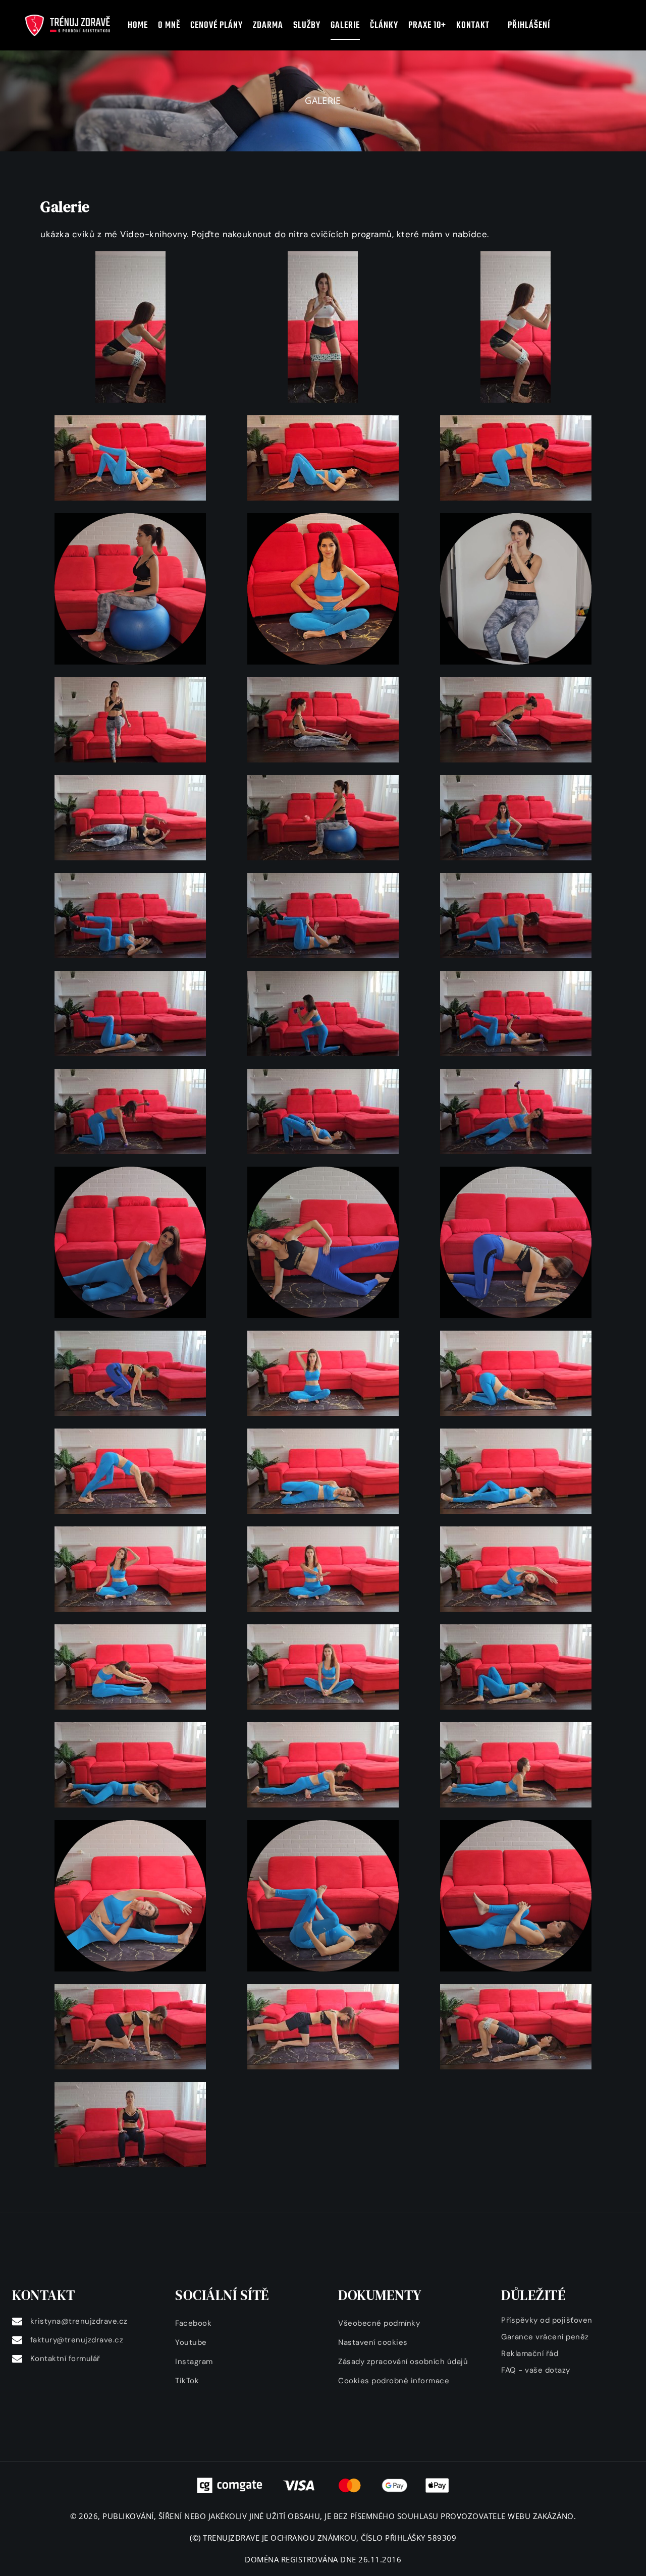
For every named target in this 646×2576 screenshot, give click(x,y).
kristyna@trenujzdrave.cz (79, 2321)
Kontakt (477, 25)
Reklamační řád (530, 2353)
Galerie (345, 25)
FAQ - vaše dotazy (536, 2370)
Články (384, 25)
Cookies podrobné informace (394, 2381)
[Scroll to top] (609, 2559)
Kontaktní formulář (65, 2359)
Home (138, 25)
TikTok (187, 2381)
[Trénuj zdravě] (68, 25)
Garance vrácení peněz (545, 2337)
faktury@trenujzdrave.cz (77, 2340)
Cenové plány (217, 25)
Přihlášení (529, 25)
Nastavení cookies (373, 2342)
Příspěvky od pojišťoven (547, 2320)
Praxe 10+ (427, 25)
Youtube (191, 2342)
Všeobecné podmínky (379, 2323)
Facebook (193, 2323)
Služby (307, 25)
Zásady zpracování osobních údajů (403, 2362)
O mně (169, 25)
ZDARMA (268, 25)
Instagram (194, 2362)
